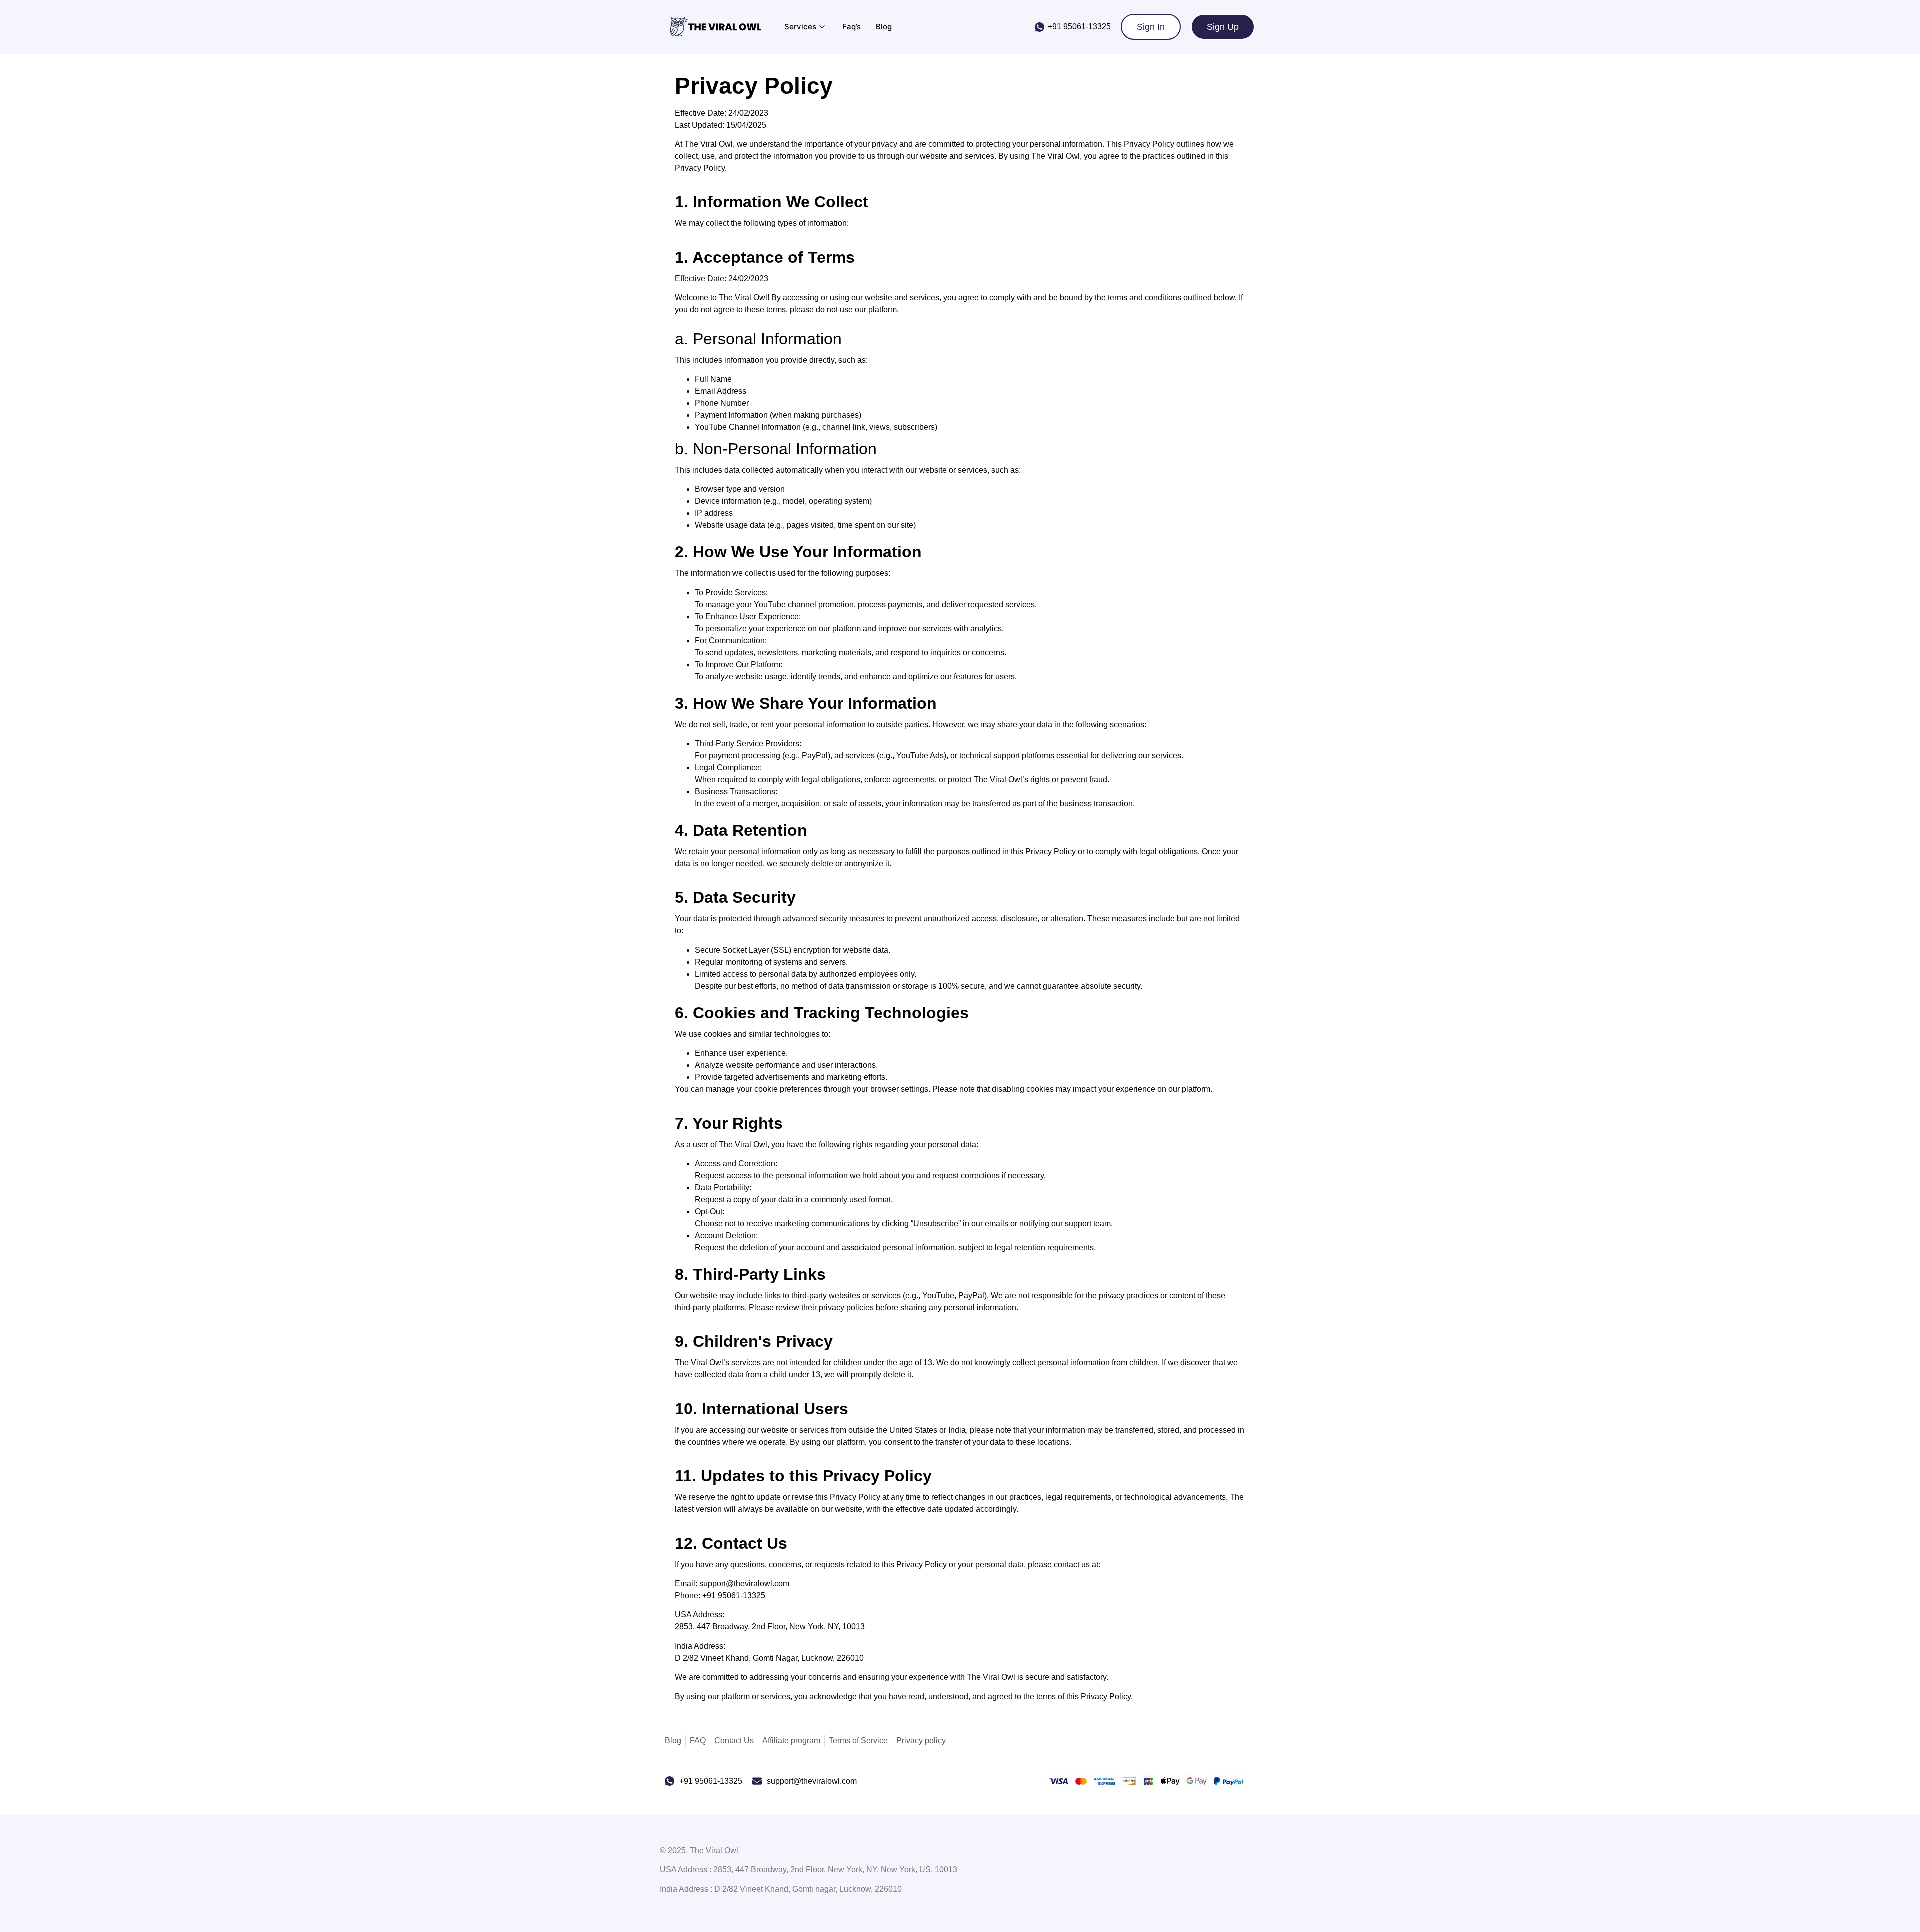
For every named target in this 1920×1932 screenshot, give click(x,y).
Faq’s (852, 27)
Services (800, 27)
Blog (884, 27)
